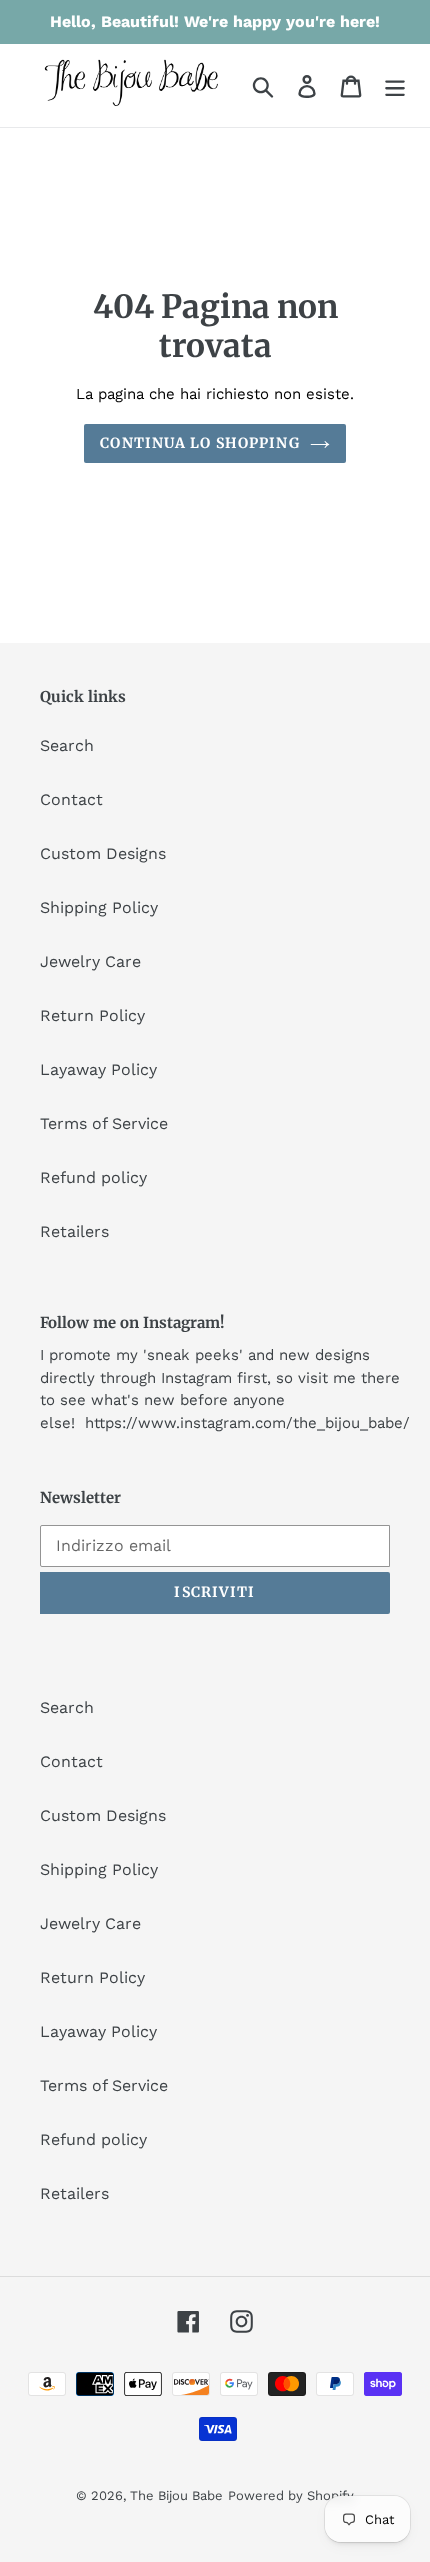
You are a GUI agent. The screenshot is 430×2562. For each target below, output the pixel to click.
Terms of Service (104, 1123)
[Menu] (395, 85)
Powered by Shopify (291, 2495)
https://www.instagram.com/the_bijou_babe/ (247, 1423)
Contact (71, 799)
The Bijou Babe (176, 2495)
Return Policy (92, 1015)
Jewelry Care (90, 961)
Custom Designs (103, 853)
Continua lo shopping (199, 443)
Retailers (74, 1231)
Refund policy (93, 1177)
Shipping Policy (99, 907)
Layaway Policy (98, 1069)
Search (67, 745)
